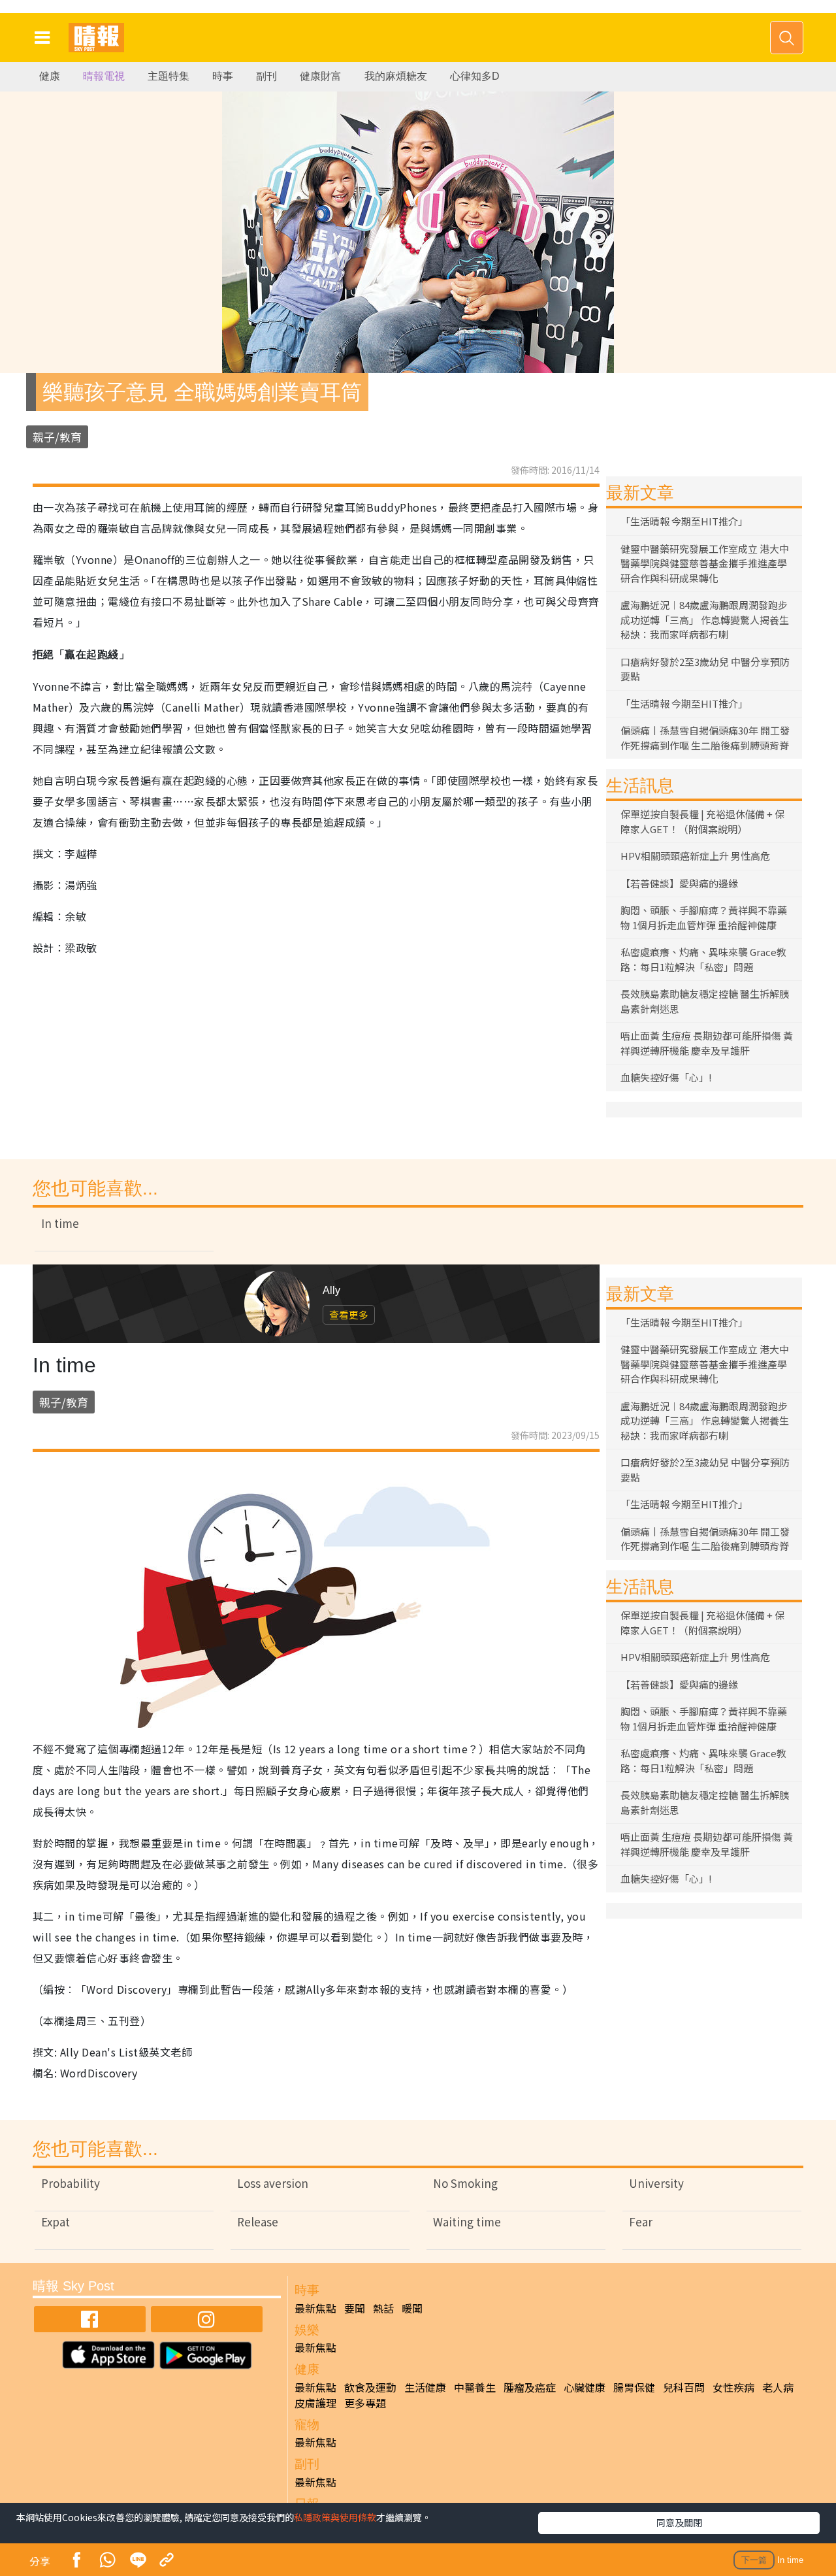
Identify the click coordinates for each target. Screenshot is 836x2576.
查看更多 (349, 1314)
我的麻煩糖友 (396, 76)
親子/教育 (57, 437)
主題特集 (169, 76)
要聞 (355, 2308)
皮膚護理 (315, 2403)
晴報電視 (104, 76)
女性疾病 (733, 2387)
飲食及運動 (370, 2387)
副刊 (266, 76)
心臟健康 (585, 2387)
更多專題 (365, 2403)
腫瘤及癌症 (530, 2387)
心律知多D (475, 76)
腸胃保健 (634, 2387)
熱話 (383, 2308)
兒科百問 (684, 2387)
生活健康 (425, 2387)
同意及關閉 (679, 2522)
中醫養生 (475, 2387)
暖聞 (412, 2308)
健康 (50, 76)
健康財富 (321, 76)
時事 (223, 76)
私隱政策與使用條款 (335, 2517)
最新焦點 (315, 2308)
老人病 (778, 2387)
